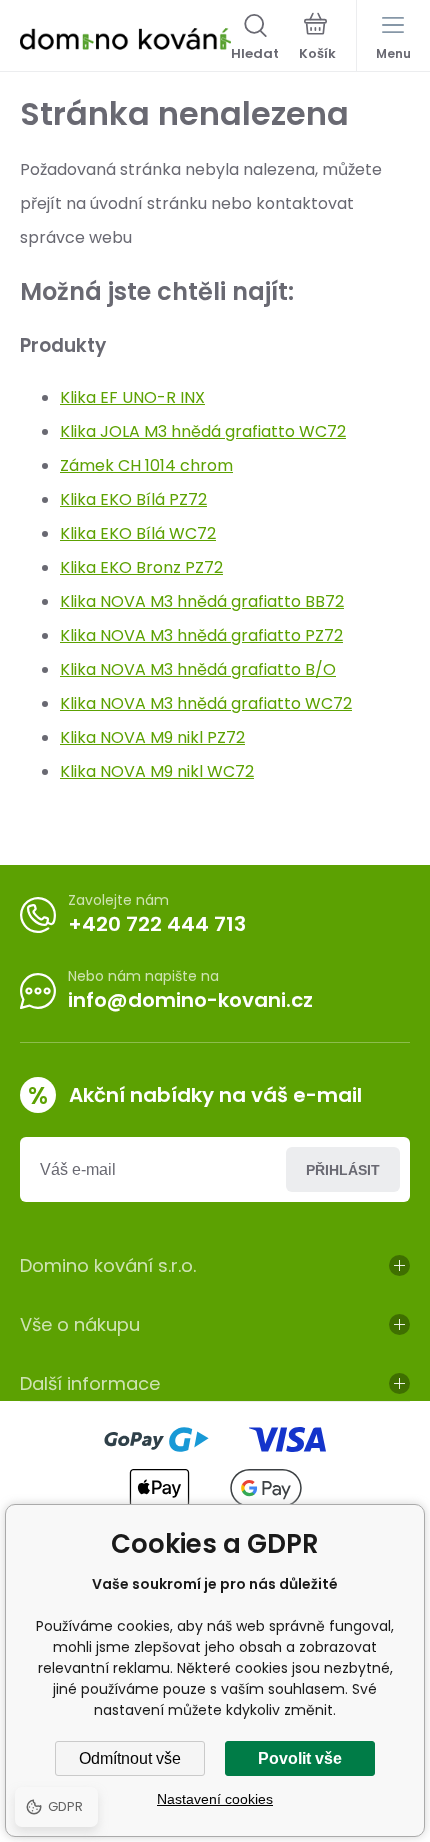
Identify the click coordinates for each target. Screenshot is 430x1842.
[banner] (125, 39)
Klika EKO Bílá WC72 (138, 533)
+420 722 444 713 (157, 924)
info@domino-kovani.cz (190, 1000)
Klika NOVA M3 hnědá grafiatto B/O (198, 669)
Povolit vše (300, 1758)
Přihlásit (343, 1170)
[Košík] (317, 39)
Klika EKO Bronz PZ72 (141, 567)
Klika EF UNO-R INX (132, 397)
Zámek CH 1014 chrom (146, 465)
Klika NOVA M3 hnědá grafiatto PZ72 (201, 635)
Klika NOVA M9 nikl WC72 (157, 771)
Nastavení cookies (215, 1799)
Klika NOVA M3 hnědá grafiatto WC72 (206, 703)
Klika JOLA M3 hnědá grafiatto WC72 (203, 431)
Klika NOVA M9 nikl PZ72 (152, 737)
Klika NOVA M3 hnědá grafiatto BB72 (202, 601)
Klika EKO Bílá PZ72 (133, 499)
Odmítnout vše (130, 1758)
